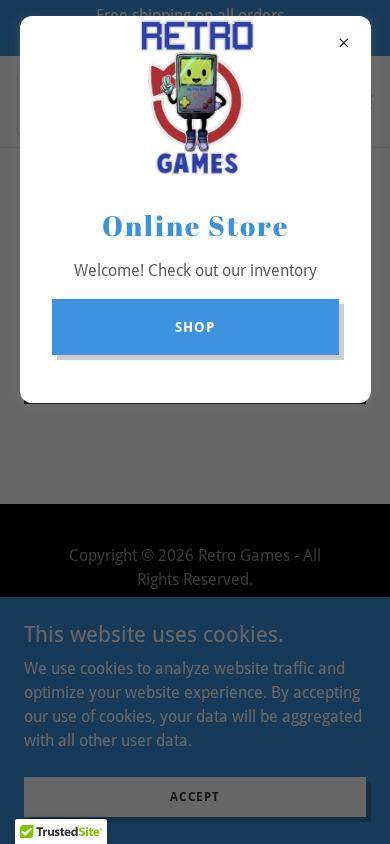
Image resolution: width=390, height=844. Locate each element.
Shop (195, 327)
